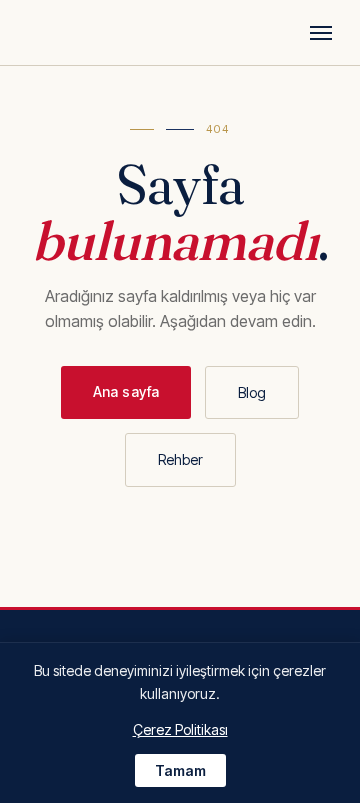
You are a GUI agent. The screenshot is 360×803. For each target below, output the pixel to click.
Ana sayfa (126, 391)
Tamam (180, 770)
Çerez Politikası (180, 729)
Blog (252, 392)
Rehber (180, 459)
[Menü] (321, 33)
